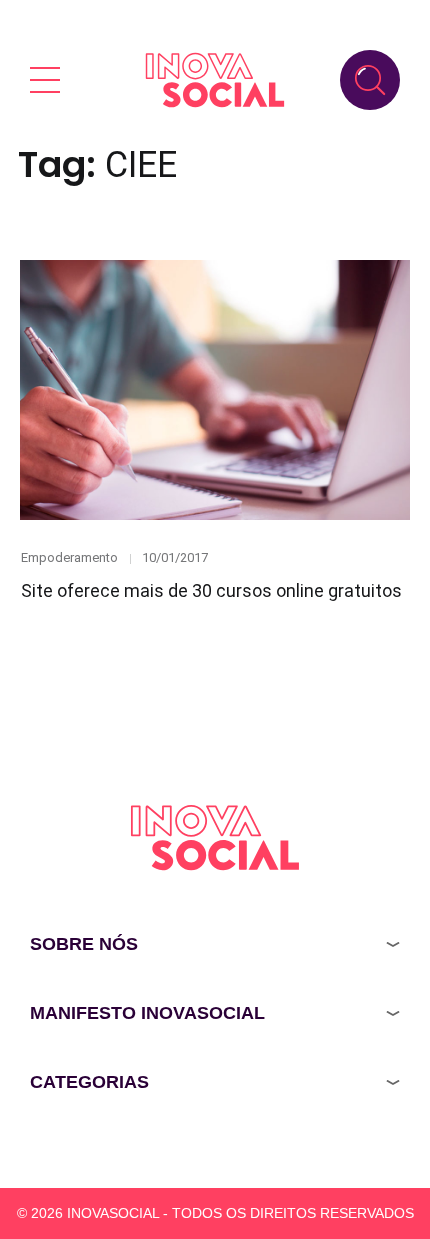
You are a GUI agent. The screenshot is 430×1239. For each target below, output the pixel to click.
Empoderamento (69, 557)
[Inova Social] (215, 79)
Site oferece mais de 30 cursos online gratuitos (211, 590)
